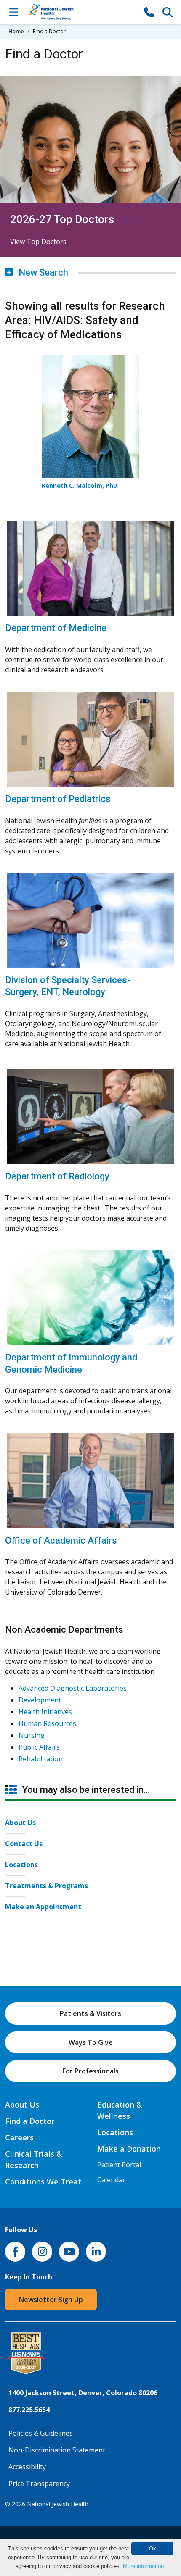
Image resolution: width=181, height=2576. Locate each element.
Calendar (111, 2180)
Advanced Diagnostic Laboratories (73, 1688)
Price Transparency (39, 2484)
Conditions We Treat (43, 2181)
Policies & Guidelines (41, 2433)
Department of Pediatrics (58, 799)
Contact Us (24, 1844)
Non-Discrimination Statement (57, 2450)
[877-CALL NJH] (149, 12)
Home (16, 31)
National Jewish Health (58, 2504)
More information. (144, 2566)
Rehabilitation (41, 1759)
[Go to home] (81, 12)
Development (40, 1700)
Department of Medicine (56, 628)
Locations (21, 1865)
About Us (20, 1823)
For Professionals (90, 2071)
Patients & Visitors (90, 2013)
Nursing (32, 1735)
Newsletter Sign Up (51, 2300)
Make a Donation (129, 2149)
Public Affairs (39, 1747)
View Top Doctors (38, 242)
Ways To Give (91, 2042)
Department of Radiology (57, 1176)
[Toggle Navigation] (13, 12)
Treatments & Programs (47, 1886)
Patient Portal (119, 2165)
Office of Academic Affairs (61, 1541)
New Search (42, 272)
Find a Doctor (30, 2121)
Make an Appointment (43, 1907)
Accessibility (27, 2467)
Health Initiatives (45, 1712)
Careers (19, 2137)
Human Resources (47, 1723)
